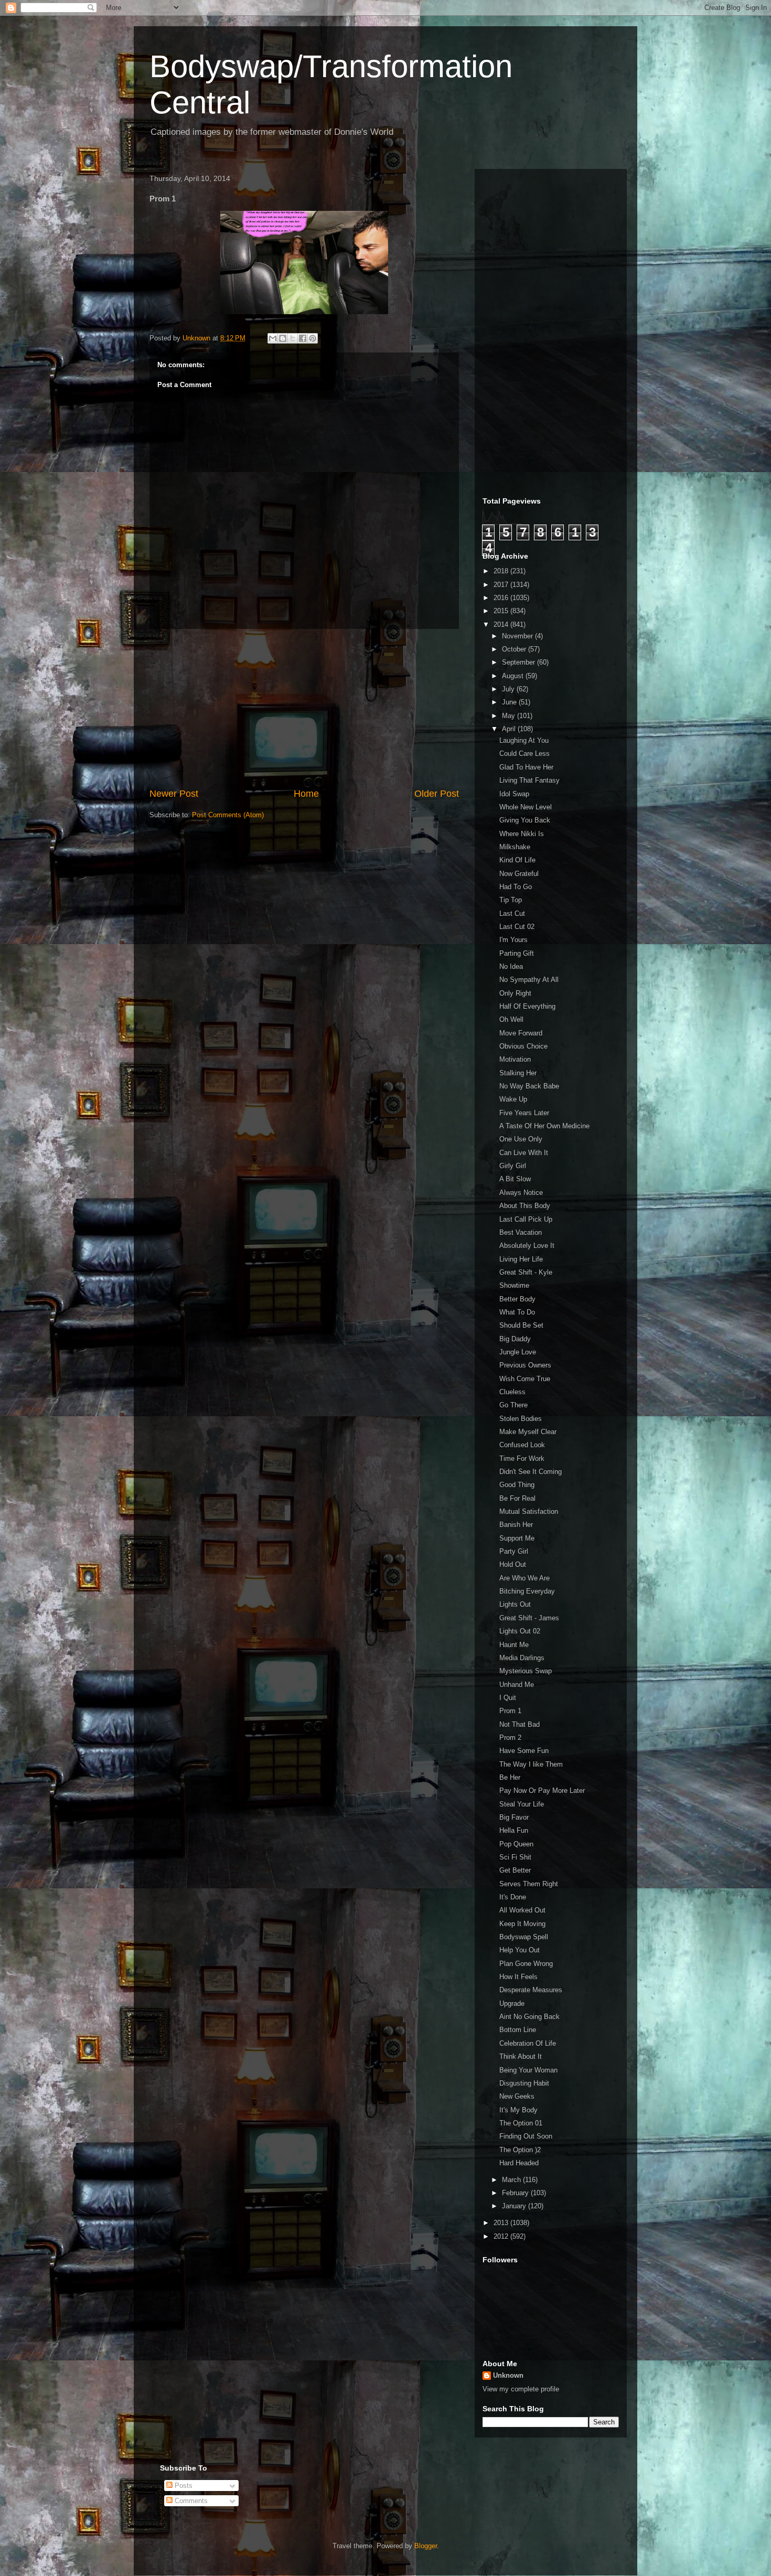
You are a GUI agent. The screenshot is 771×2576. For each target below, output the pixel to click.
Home (306, 794)
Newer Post (174, 794)
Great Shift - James (529, 1618)
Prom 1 (510, 1711)
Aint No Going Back (529, 2017)
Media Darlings (522, 1658)
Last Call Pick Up (526, 1219)
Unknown (508, 2375)
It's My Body (518, 2110)
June (510, 702)
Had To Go (516, 887)
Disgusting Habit (524, 2083)
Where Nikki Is (522, 834)
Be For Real (517, 1498)
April (510, 729)
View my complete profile (521, 2389)
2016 (502, 598)
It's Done (513, 1897)
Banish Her (516, 1525)
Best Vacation (521, 1232)
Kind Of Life (517, 860)
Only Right (515, 993)
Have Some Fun (524, 1751)
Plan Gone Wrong (526, 1964)
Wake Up (513, 1099)
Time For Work (522, 1458)
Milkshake (515, 847)
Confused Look (522, 1445)
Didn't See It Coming (531, 1472)
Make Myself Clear (528, 1432)
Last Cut (512, 913)
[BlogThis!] (283, 338)
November (518, 636)
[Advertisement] (304, 708)
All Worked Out (522, 1910)
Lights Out (515, 1604)
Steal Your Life (522, 1804)
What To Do (517, 1312)
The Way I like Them (531, 1764)
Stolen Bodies (521, 1419)
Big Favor (514, 1817)
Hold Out (513, 1564)
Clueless (512, 1392)
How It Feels (518, 1977)
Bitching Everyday (527, 1591)
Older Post (437, 794)
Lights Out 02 (520, 1631)
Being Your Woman (528, 2070)
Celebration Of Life (528, 2043)
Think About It (521, 2056)
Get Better (515, 1870)
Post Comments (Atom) (228, 815)
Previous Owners (525, 1365)
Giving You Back (525, 820)
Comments (190, 2501)
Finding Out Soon (526, 2136)
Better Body (517, 1299)
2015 (502, 611)
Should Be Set (521, 1325)
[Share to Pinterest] (313, 338)
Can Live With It (524, 1153)
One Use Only (521, 1139)
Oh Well (511, 1019)
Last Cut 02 (517, 927)
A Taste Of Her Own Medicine (544, 1126)
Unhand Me (517, 1685)
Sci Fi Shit (515, 1857)
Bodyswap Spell (524, 1937)
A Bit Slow (515, 1179)
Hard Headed (519, 2163)
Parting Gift (517, 953)
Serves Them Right (529, 1884)
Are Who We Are (524, 1578)
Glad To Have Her (526, 767)
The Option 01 (521, 2123)
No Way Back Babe (529, 1086)
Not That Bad (520, 1724)
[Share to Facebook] (303, 338)
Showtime (514, 1285)
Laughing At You (524, 740)
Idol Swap (514, 794)
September (520, 662)
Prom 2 (510, 1738)
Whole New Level (526, 807)
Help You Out (520, 1950)
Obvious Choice (523, 1046)
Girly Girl (513, 1166)
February (516, 2193)
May (510, 716)
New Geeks (517, 2096)
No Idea (511, 966)
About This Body (525, 1206)
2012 (502, 2236)
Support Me (517, 1538)
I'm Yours (513, 940)
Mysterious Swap (526, 1671)
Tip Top (511, 900)
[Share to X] (293, 338)
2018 (502, 571)
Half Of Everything (527, 1006)
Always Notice (521, 1193)
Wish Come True (525, 1379)
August (514, 676)
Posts (183, 2486)
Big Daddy (515, 1339)
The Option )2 (520, 2150)
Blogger (426, 2546)
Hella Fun (514, 1830)
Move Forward (521, 1033)
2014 (502, 624)
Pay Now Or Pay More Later (542, 1791)
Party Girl (514, 1551)
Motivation (515, 1059)
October (515, 649)
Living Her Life (521, 1259)
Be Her (510, 1777)
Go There (513, 1405)
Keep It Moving (522, 1924)
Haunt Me (514, 1645)
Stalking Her (518, 1073)
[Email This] (273, 338)
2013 (502, 2223)
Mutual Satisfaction (529, 1511)
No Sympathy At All (529, 980)
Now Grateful (519, 874)
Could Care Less (524, 753)
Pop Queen (516, 1844)
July (509, 689)
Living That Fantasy (529, 780)
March (512, 2180)
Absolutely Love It (527, 1246)
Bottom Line (518, 2030)
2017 (502, 585)
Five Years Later (524, 1113)
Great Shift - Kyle (526, 1272)
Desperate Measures (531, 1990)
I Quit (508, 1698)
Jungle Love (518, 1352)
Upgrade (512, 2003)
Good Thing (517, 1485)
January (515, 2206)
